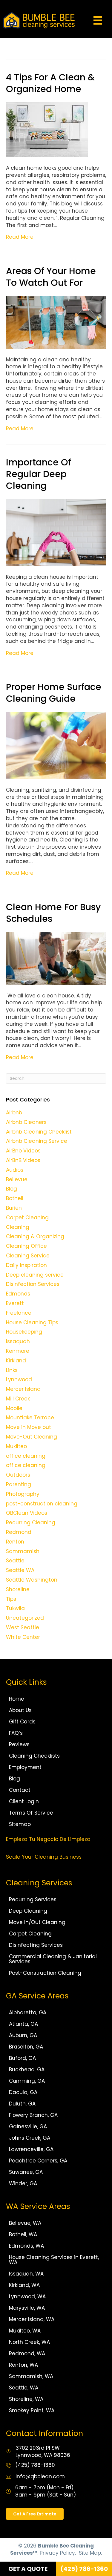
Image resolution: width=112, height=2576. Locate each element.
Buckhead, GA (27, 2069)
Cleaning (18, 1227)
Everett (15, 1303)
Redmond (19, 1532)
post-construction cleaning (42, 1504)
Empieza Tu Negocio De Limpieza (48, 1839)
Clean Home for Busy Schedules (53, 913)
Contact (20, 1790)
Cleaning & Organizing (35, 1236)
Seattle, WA (24, 2388)
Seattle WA (20, 1570)
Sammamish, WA (31, 2376)
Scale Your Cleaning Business (44, 1857)
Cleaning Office (26, 1246)
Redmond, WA (27, 2353)
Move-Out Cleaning (32, 1437)
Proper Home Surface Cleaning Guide (54, 693)
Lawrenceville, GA (31, 2149)
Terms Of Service (31, 1813)
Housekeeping (24, 1332)
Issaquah (18, 1341)
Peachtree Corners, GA (38, 2161)
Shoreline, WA (26, 2399)
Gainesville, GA (28, 2126)
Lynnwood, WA (27, 2297)
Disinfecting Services (36, 1945)
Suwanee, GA (26, 2172)
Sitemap (20, 1824)
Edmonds (18, 1294)
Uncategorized (25, 1618)
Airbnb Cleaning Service (37, 1141)
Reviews (19, 1744)
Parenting (19, 1484)
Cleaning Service (28, 1256)
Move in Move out (29, 1427)
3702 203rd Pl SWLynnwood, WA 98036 (43, 2452)
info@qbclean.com (40, 2476)
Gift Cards (22, 1722)
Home (17, 1699)
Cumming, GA (27, 2081)
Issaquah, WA (26, 2274)
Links (12, 1370)
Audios (15, 1170)
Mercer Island (23, 1389)
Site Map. (90, 2553)
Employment (25, 1767)
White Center (23, 1637)
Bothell (15, 1198)
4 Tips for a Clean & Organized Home (50, 83)
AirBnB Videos (23, 1160)
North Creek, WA (29, 2342)
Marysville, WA (27, 2308)
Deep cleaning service (35, 1275)
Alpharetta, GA (28, 2013)
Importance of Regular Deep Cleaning (39, 474)
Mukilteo (16, 1446)
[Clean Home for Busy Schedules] (56, 958)
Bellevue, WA (25, 2223)
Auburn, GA (23, 2035)
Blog (11, 1189)
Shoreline (18, 1589)
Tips (11, 1599)
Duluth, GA (22, 2104)
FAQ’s (16, 1733)
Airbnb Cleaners (26, 1122)
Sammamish (23, 1551)
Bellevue (17, 1179)
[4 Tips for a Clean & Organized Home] (47, 129)
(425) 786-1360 (35, 2465)
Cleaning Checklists (34, 1756)
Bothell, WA (23, 2234)
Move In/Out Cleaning (37, 1922)
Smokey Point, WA (32, 2410)
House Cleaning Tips (32, 1322)
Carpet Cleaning (27, 1218)
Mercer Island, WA (32, 2319)
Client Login (24, 1801)
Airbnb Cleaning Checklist (39, 1132)
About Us (20, 1710)
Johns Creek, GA (30, 2138)
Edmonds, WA (26, 2246)
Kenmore (18, 1351)
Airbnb (14, 1113)
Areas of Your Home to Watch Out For (51, 277)
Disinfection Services (33, 1284)
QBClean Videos (27, 1513)
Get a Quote (28, 2569)
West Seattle (23, 1627)
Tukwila (15, 1608)
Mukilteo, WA (25, 2331)
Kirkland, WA (24, 2285)
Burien (14, 1208)
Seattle (15, 1561)
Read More (20, 237)
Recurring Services (33, 1899)
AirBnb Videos (23, 1151)
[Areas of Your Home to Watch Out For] (56, 322)
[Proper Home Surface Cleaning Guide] (56, 745)
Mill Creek (18, 1399)
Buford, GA (22, 2058)
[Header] (98, 20)
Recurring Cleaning (31, 1523)
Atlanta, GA (23, 2024)
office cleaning (26, 1456)
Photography (23, 1494)
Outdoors (18, 1475)
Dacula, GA (23, 2092)
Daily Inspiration (26, 1265)
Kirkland (16, 1361)
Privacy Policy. (58, 2553)
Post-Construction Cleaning (45, 1973)
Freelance (19, 1313)
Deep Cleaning (28, 1911)
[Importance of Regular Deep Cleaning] (56, 532)
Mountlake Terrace (30, 1418)
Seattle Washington (32, 1580)
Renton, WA (23, 2365)
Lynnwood (19, 1379)
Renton (15, 1542)
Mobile (14, 1408)
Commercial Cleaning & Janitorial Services (53, 1959)
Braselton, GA (26, 2047)
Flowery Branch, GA (33, 2115)
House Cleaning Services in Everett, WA (54, 2260)
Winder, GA (23, 2183)
